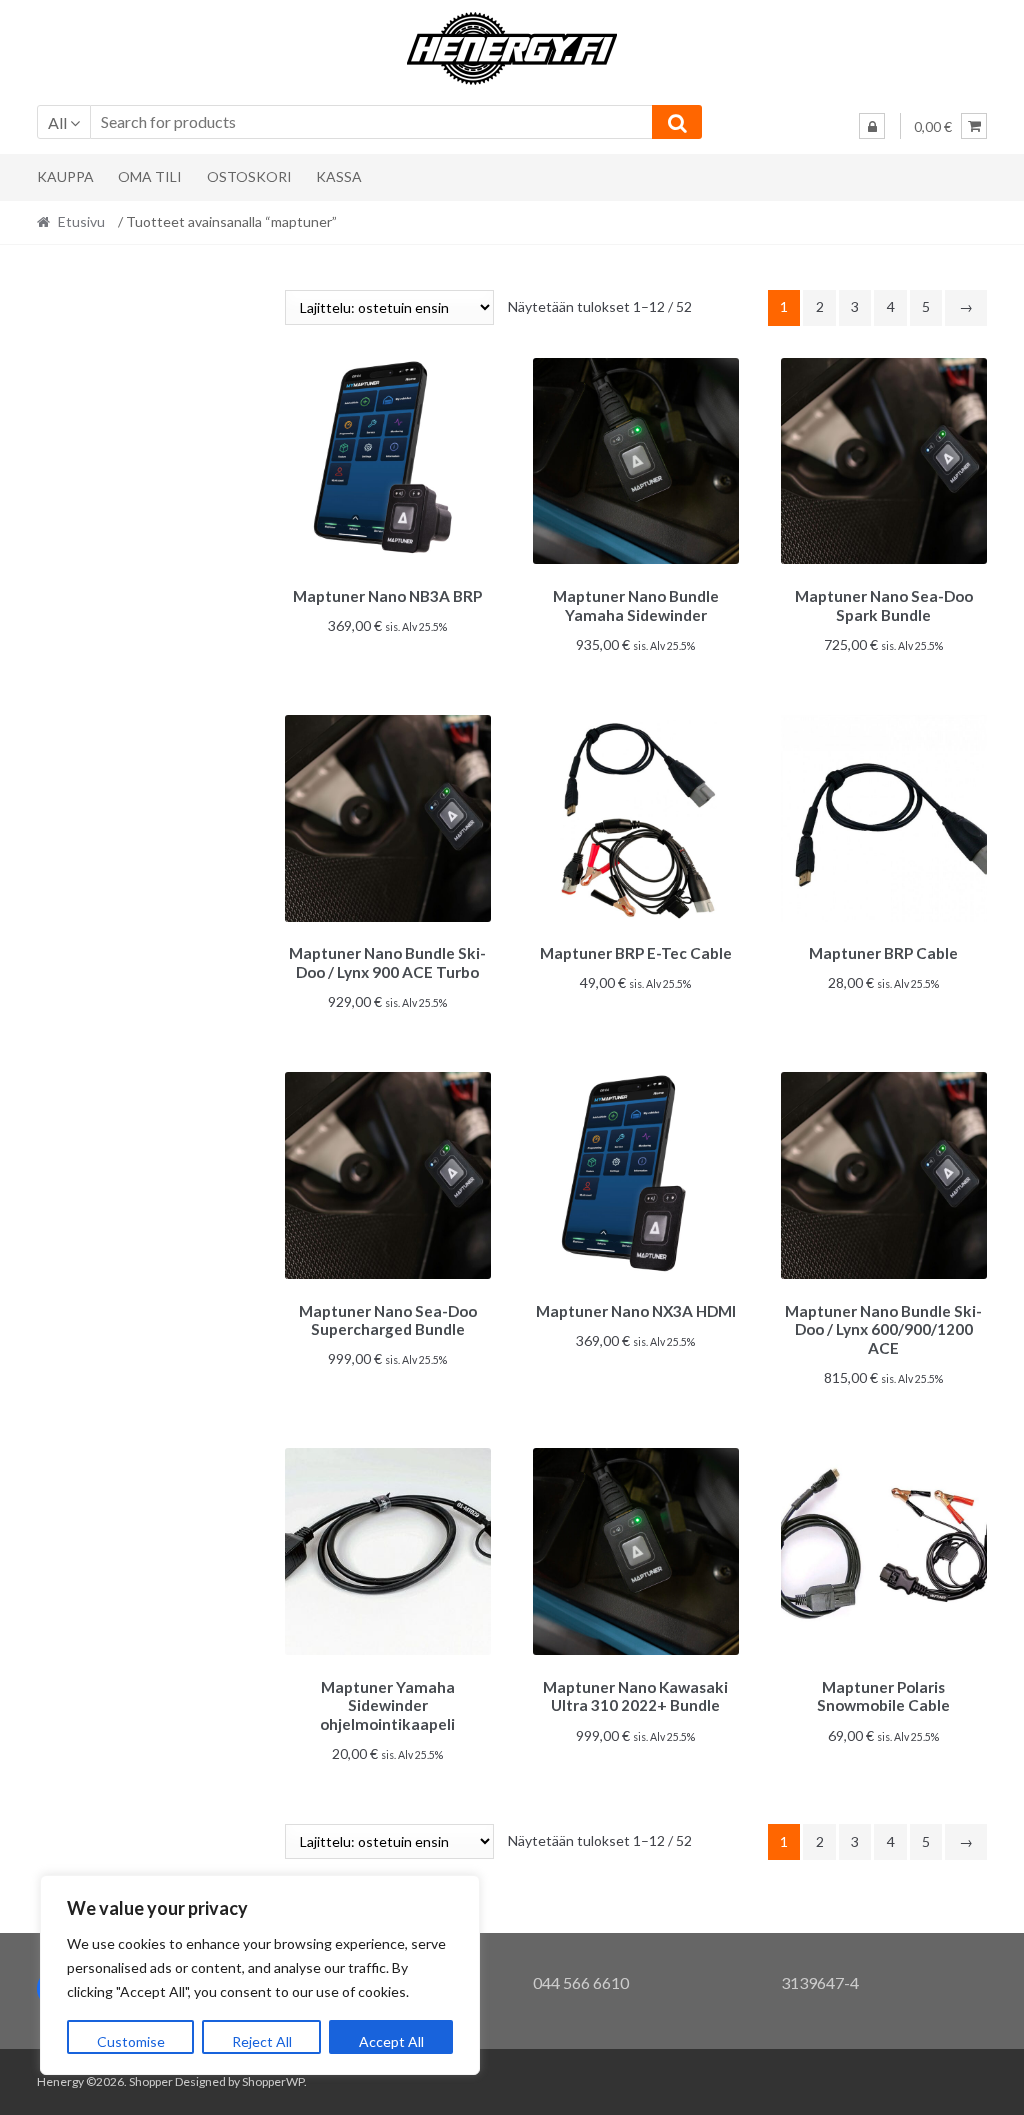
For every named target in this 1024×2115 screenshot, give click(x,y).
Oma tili (150, 176)
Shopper (151, 2081)
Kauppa (65, 176)
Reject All (262, 2041)
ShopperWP (273, 2081)
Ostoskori (249, 176)
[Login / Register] (872, 126)
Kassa (339, 176)
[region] (260, 1975)
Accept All (391, 2041)
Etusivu (81, 221)
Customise (131, 2041)
